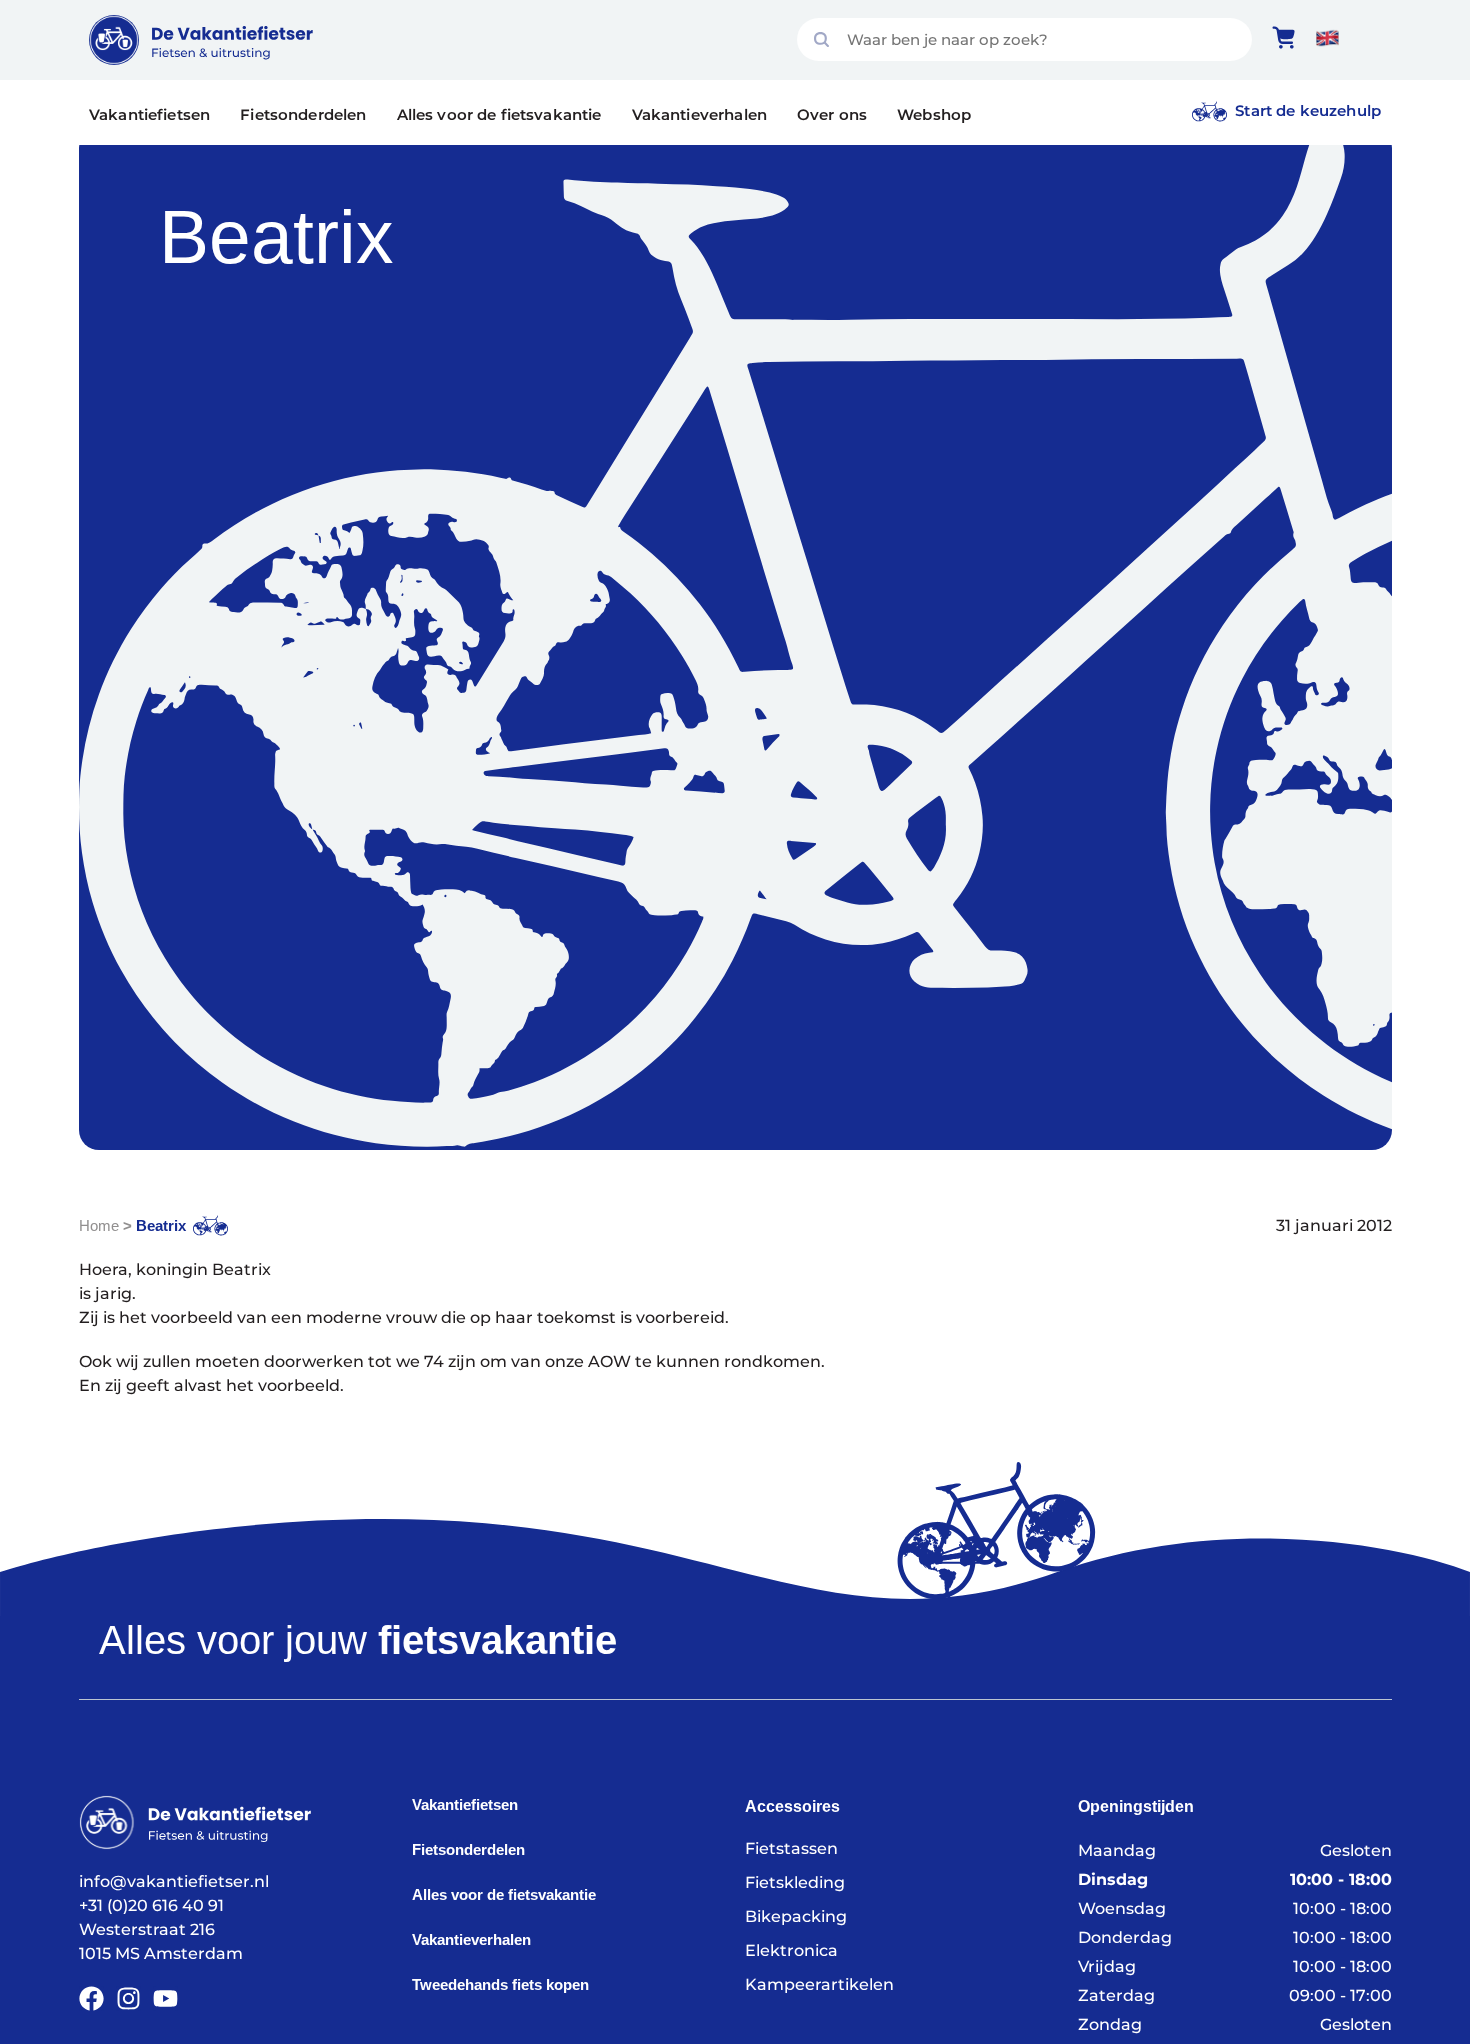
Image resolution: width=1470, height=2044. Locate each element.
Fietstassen (791, 1848)
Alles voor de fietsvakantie (499, 114)
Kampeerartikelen (819, 1984)
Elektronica (791, 1950)
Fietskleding (795, 1882)
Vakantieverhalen (699, 114)
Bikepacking (796, 1916)
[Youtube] (165, 1998)
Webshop (934, 114)
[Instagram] (128, 1998)
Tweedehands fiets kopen (500, 1984)
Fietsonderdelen (303, 114)
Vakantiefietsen (149, 114)
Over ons (832, 114)
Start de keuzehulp (1308, 110)
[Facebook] (91, 1998)
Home (99, 1225)
